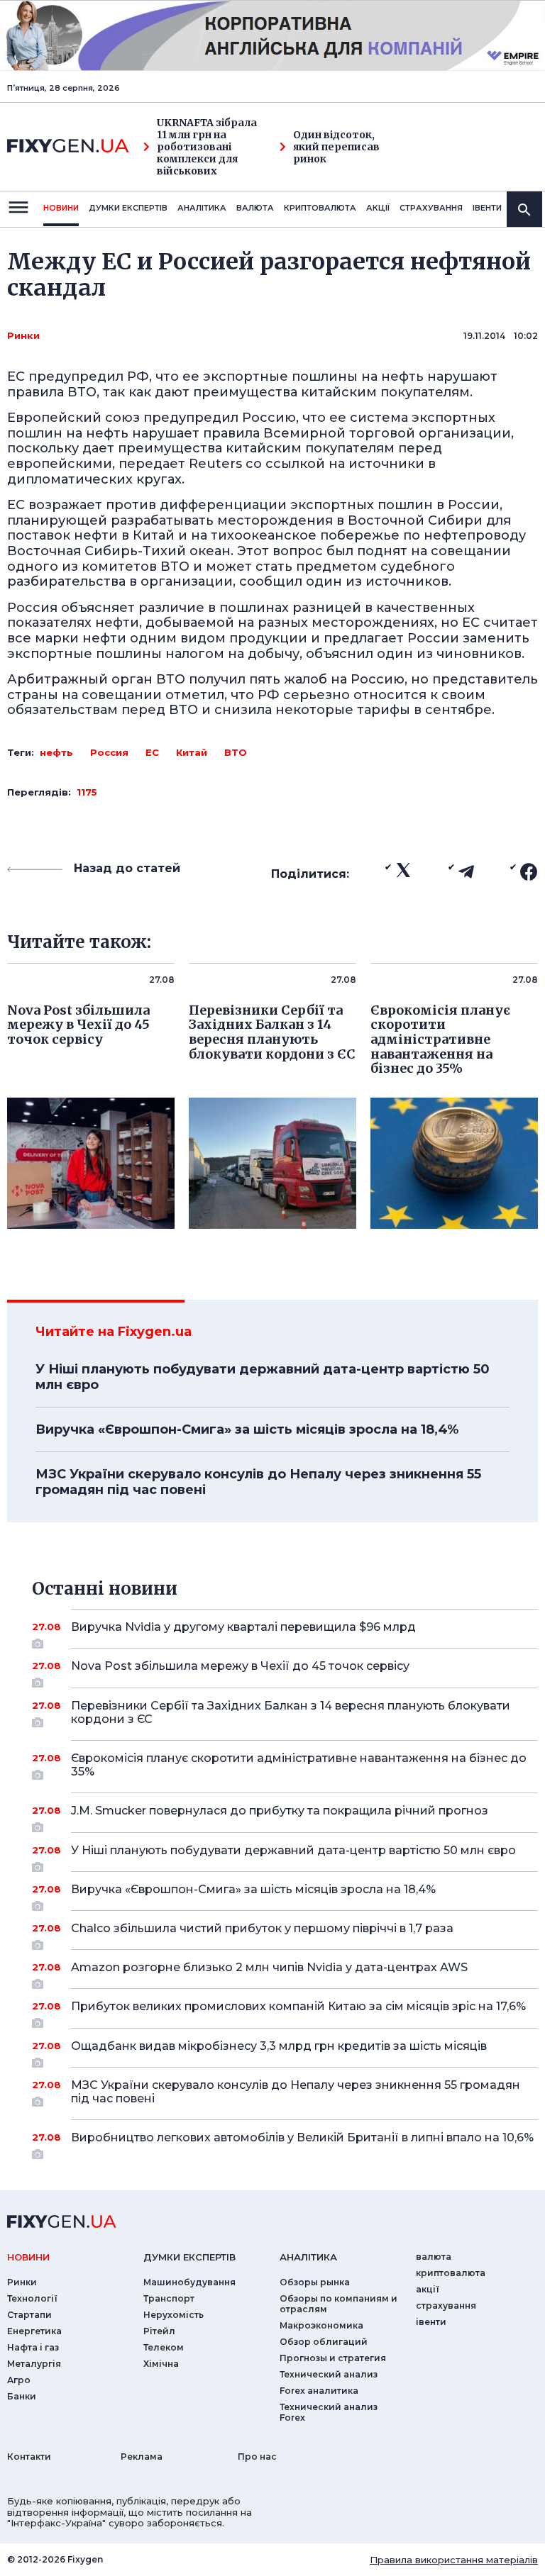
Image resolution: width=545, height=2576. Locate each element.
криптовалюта (320, 208)
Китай (192, 752)
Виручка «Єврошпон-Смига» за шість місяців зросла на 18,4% (247, 1429)
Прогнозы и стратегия (333, 2358)
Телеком (164, 2347)
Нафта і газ (33, 2347)
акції (378, 208)
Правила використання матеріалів (454, 2560)
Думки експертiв (128, 208)
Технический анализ (329, 2374)
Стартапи (29, 2315)
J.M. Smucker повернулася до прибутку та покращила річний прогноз (280, 1811)
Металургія (34, 2364)
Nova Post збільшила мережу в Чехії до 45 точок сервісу (240, 1666)
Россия (109, 752)
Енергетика (34, 2331)
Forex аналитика (319, 2391)
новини (61, 208)
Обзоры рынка (315, 2282)
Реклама (142, 2457)
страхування (431, 208)
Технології (32, 2298)
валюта (255, 208)
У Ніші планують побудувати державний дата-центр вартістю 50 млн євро (263, 1377)
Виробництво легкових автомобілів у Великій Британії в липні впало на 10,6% (302, 2137)
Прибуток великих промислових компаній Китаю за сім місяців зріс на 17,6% (298, 2006)
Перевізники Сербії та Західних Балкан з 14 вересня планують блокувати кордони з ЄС (291, 1712)
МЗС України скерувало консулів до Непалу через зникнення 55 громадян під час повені (258, 1482)
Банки (22, 2396)
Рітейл (159, 2331)
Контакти (29, 2457)
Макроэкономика (321, 2325)
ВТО (236, 752)
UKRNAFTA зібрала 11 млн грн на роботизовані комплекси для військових (207, 147)
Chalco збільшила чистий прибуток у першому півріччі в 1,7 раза (262, 1928)
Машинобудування (189, 2282)
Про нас (257, 2457)
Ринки (23, 335)
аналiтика (308, 2257)
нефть (56, 752)
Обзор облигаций (324, 2342)
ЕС (152, 752)
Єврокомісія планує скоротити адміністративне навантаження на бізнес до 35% (299, 1765)
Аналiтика (202, 208)
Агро (19, 2380)
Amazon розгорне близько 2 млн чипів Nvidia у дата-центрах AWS (269, 1967)
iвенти (487, 208)
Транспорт (169, 2298)
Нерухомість (174, 2315)
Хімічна (161, 2364)
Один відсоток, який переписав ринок (336, 147)
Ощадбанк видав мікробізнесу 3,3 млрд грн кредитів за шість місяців (279, 2046)
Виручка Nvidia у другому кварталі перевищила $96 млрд (243, 1627)
